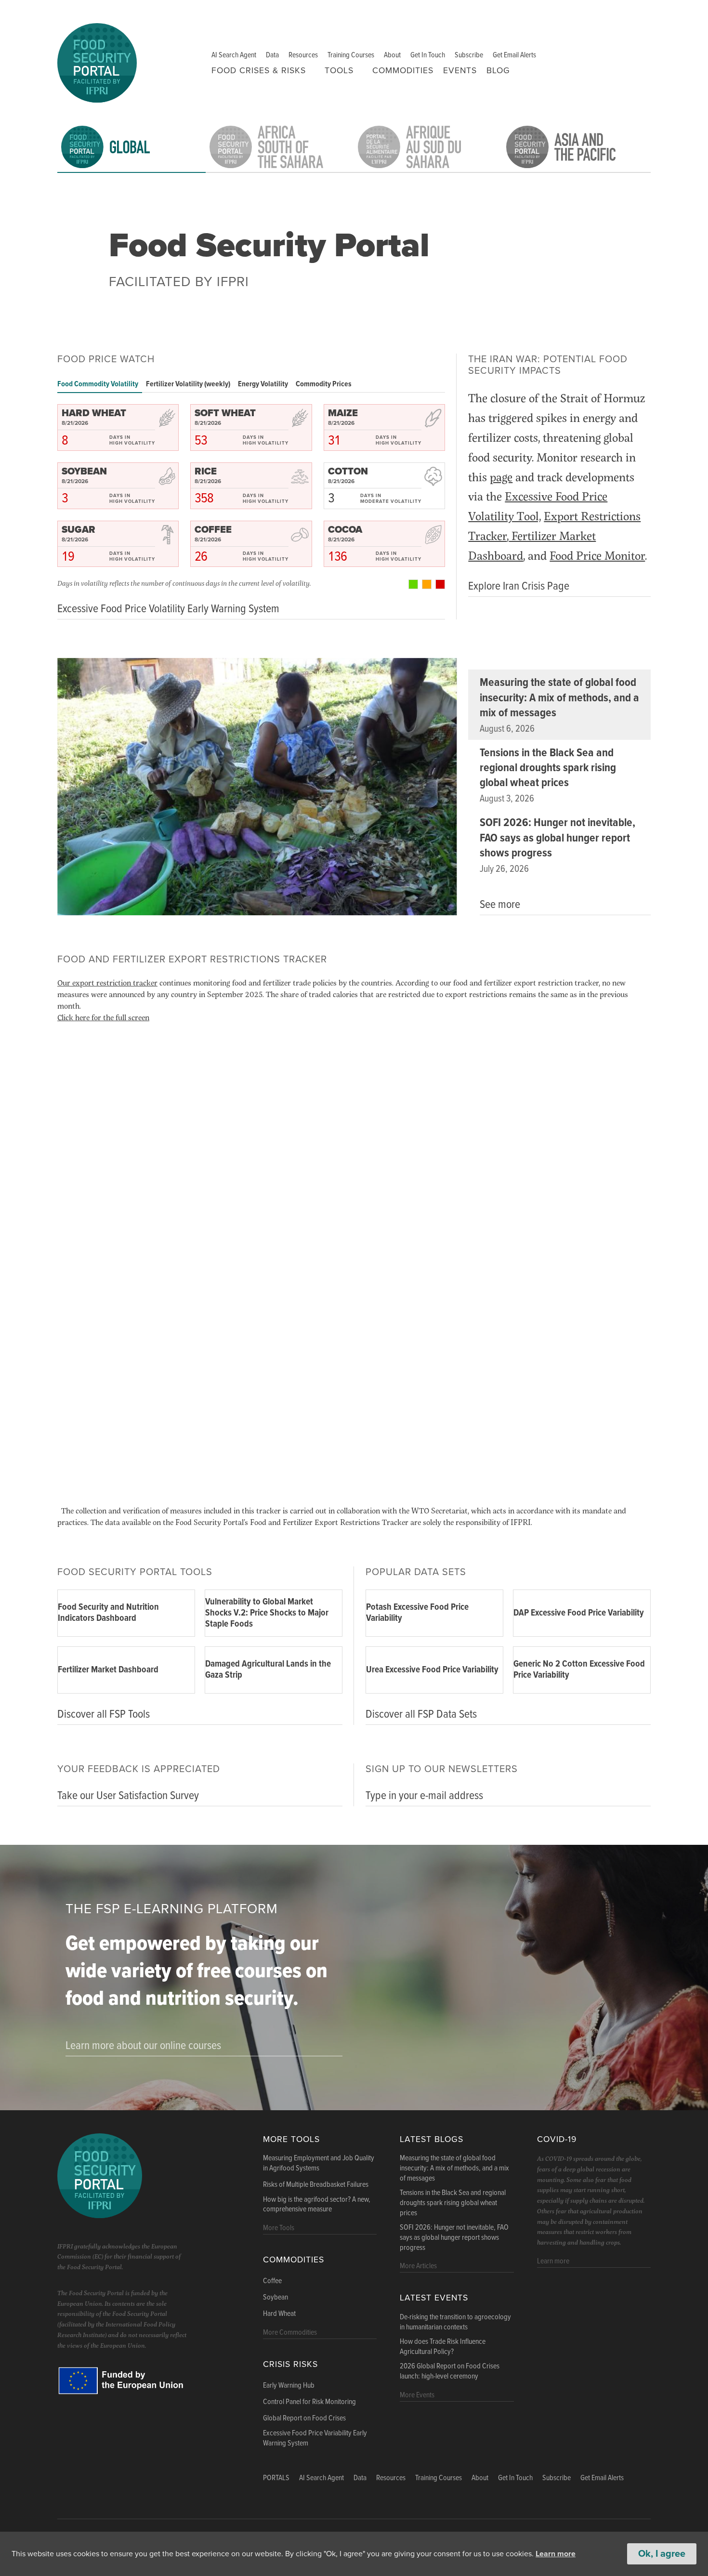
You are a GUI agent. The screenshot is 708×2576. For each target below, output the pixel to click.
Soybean (275, 2298)
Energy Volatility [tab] (263, 384)
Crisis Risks (290, 2364)
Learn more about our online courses (143, 2046)
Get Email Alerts (514, 55)
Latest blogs (432, 2139)
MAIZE (343, 413)
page (501, 477)
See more (500, 905)
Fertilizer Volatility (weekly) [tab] (188, 384)
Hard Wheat (279, 2314)
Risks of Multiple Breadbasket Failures (316, 2185)
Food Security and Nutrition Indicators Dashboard (108, 1613)
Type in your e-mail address (424, 1796)
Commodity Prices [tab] (324, 384)
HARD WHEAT (94, 413)
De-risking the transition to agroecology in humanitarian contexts (455, 2322)
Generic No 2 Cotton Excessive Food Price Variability (579, 1670)
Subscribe (469, 55)
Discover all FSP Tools (104, 1715)
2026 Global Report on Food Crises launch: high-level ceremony (450, 2372)
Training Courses (351, 55)
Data (272, 55)
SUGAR (79, 530)
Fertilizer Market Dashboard (108, 1670)
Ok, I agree (662, 2554)
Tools (339, 71)
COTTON (348, 472)
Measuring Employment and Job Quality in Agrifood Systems (319, 2163)
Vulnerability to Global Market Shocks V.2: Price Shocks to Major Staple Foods (267, 1613)
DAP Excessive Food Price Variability (579, 1613)
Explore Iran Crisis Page (519, 586)
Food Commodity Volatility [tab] (98, 384)
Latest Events (434, 2298)
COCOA (345, 530)
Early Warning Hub (289, 2386)
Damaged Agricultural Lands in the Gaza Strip (268, 1670)
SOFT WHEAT (225, 413)
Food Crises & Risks (259, 71)
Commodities (403, 71)
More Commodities (290, 2333)
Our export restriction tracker (107, 982)
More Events (417, 2395)
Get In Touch (428, 55)
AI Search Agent (234, 55)
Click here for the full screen (103, 1017)
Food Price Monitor (597, 555)
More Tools (291, 2139)
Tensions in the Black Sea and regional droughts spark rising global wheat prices (548, 768)
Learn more (556, 2554)
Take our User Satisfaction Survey (128, 1796)
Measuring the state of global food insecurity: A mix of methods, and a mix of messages (559, 698)
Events (460, 71)
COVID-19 (557, 2139)
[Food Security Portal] (97, 61)
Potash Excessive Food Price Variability (417, 1613)
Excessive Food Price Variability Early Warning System (315, 2438)
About (392, 55)
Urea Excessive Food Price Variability (432, 1670)
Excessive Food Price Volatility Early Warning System (168, 609)
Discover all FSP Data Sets (421, 1715)
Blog (498, 71)
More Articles (418, 2266)
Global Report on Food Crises (304, 2418)
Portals (276, 2478)
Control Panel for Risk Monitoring (309, 2402)
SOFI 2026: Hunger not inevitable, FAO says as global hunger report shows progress (557, 838)
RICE (206, 472)
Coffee (272, 2281)
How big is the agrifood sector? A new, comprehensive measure (317, 2205)
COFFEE (213, 530)
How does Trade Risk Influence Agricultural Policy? (443, 2347)
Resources (303, 55)
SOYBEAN (84, 472)
